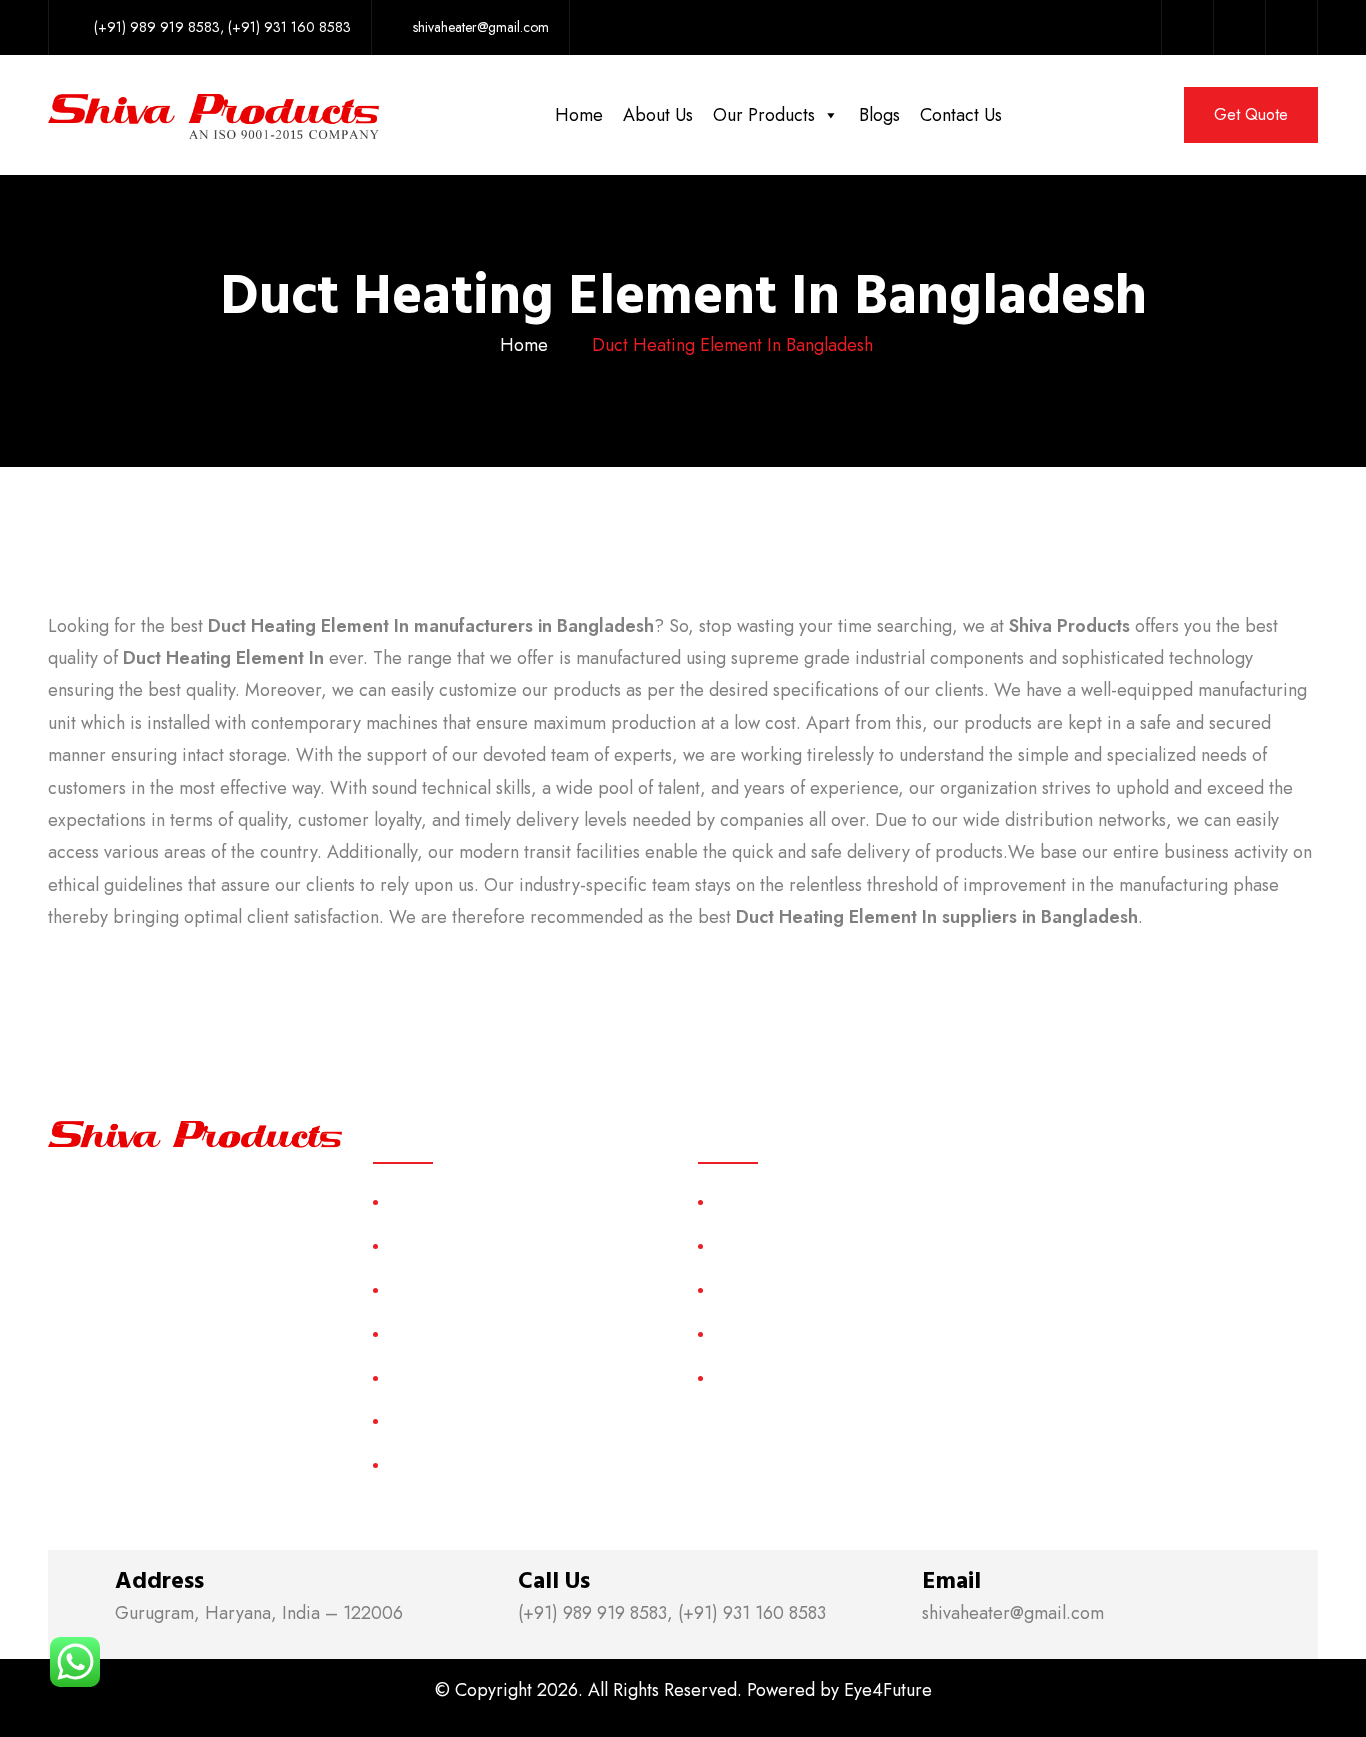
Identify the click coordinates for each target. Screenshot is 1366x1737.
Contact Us (961, 115)
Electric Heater (763, 1333)
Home (579, 115)
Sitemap (414, 1377)
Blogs (879, 115)
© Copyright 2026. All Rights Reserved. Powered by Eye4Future (683, 1690)
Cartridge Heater (770, 1289)
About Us (658, 115)
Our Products (764, 115)
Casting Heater (764, 1245)
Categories (425, 1333)
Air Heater (748, 1201)
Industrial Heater (768, 1377)
